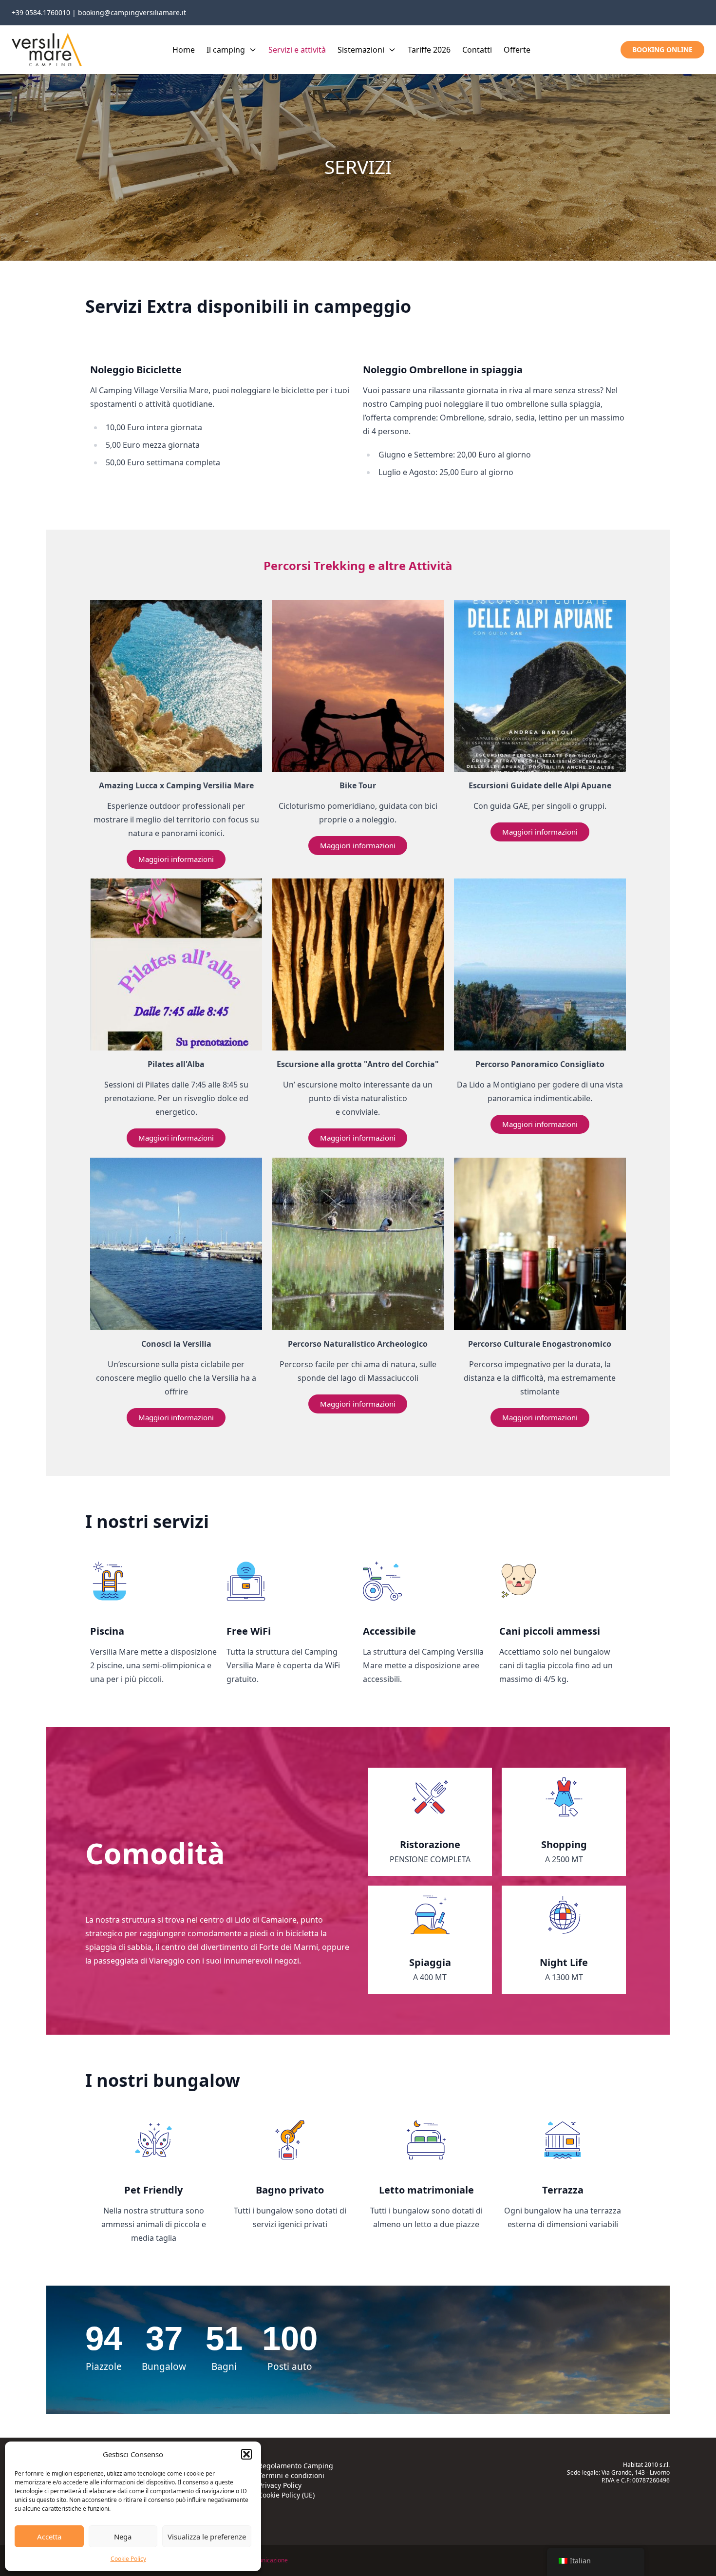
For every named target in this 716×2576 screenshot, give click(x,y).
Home (184, 50)
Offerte (517, 50)
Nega (123, 2537)
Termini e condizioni (291, 2475)
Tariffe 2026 (429, 50)
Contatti (477, 50)
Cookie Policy (128, 2559)
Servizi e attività (297, 50)
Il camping (226, 50)
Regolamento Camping (296, 2466)
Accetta (49, 2537)
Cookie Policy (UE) (286, 2495)
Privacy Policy (280, 2485)
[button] (246, 2454)
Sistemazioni (361, 50)
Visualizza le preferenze (207, 2537)
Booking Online (662, 49)
